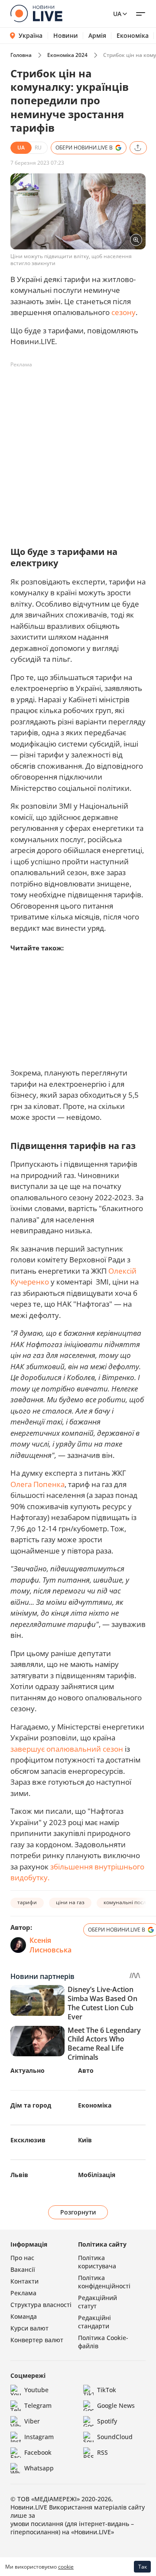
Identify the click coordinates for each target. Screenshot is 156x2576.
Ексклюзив (28, 2140)
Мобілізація (97, 2175)
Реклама (23, 2293)
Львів (19, 2175)
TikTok (107, 2390)
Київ (85, 2140)
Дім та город (31, 2105)
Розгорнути (78, 2212)
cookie (66, 2567)
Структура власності (41, 2305)
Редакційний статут (97, 2302)
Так (143, 2567)
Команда (24, 2316)
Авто (86, 2070)
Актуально (28, 2070)
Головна (21, 55)
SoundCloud (115, 2437)
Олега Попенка (37, 1484)
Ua (117, 14)
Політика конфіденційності (104, 2282)
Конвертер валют (37, 2340)
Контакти (24, 2281)
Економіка (133, 36)
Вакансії (23, 2269)
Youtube (36, 2390)
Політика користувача (97, 2262)
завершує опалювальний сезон (67, 1749)
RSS (102, 2452)
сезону (123, 312)
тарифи (27, 1902)
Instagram (39, 2437)
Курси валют (29, 2328)
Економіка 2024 (67, 55)
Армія (97, 36)
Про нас (22, 2258)
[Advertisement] (78, 450)
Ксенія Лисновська (50, 1945)
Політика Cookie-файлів (103, 2342)
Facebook (38, 2452)
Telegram (38, 2405)
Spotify (107, 2421)
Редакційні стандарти (94, 2322)
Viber (32, 2421)
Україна (31, 35)
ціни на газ (70, 1902)
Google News (116, 2405)
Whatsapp (39, 2468)
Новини (66, 36)
